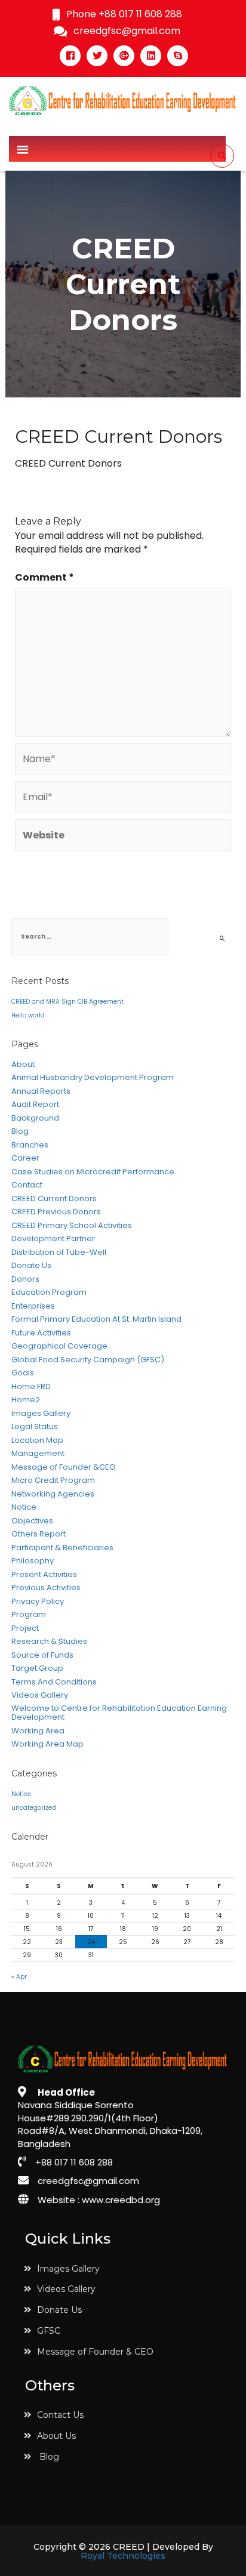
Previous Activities (46, 1588)
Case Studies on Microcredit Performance (93, 1172)
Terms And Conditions (54, 1682)
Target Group (37, 1668)
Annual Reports (41, 1091)
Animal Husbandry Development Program (93, 1078)
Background (35, 1118)
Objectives (32, 1521)
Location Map (37, 1440)
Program (29, 1615)
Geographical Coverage (59, 1346)
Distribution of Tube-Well (59, 1252)
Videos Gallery (40, 1695)
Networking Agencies (53, 1494)
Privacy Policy (38, 1602)
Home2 (26, 1400)
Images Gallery (41, 1414)
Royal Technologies (123, 2556)
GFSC (49, 2331)
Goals (23, 1373)
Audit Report (35, 1105)
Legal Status (35, 1427)
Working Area (38, 1731)
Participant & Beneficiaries (62, 1548)
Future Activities (41, 1333)
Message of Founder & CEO (95, 2352)
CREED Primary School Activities (72, 1226)
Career (25, 1158)
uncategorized (34, 1808)
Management (38, 1454)
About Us (56, 2436)
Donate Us (31, 1266)
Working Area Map (47, 1744)
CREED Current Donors (54, 1199)
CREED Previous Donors (56, 1212)
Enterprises (33, 1306)
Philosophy (33, 1561)
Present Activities (44, 1575)
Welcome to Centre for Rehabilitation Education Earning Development (119, 1713)
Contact (27, 1185)
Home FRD (31, 1387)
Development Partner (53, 1239)
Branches (30, 1145)
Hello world (28, 1015)
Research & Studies (49, 1642)
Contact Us (60, 2415)
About (23, 1065)
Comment (44, 578)
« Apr (19, 1977)
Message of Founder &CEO (64, 1467)
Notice (24, 1507)
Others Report (39, 1534)
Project (25, 1628)
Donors (25, 1279)
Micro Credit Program (53, 1480)
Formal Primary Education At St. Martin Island (96, 1319)
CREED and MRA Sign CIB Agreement (67, 1002)
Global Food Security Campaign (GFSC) (88, 1360)
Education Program (49, 1292)
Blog (20, 1131)
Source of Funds (42, 1655)
